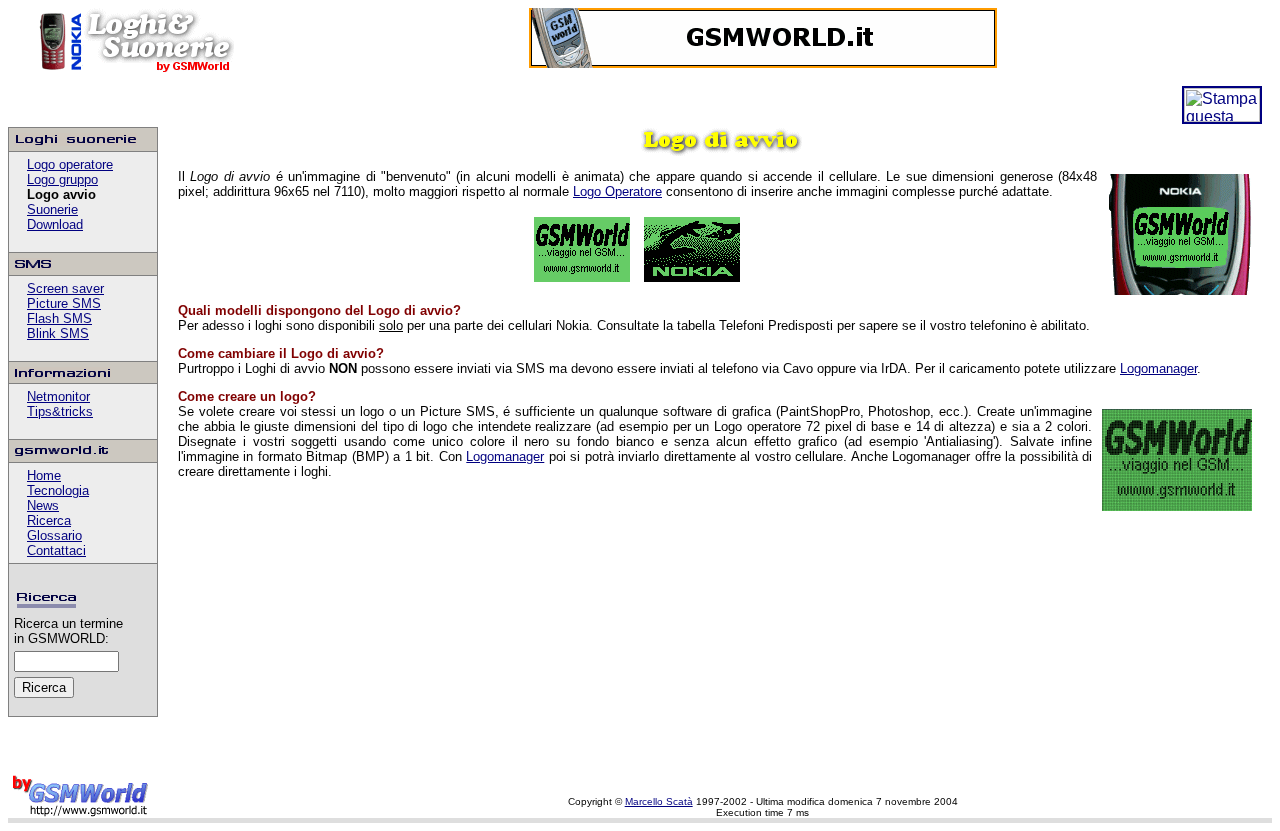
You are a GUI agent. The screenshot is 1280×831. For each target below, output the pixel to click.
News (43, 505)
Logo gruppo (62, 179)
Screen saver (65, 288)
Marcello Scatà (659, 801)
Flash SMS (59, 318)
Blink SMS (58, 333)
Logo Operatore (617, 191)
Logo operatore (70, 164)
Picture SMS (64, 303)
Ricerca (49, 520)
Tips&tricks (60, 411)
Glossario (54, 535)
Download (55, 224)
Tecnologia (58, 490)
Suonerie (52, 209)
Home (44, 475)
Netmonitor (58, 396)
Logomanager (1158, 368)
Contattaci (56, 550)
